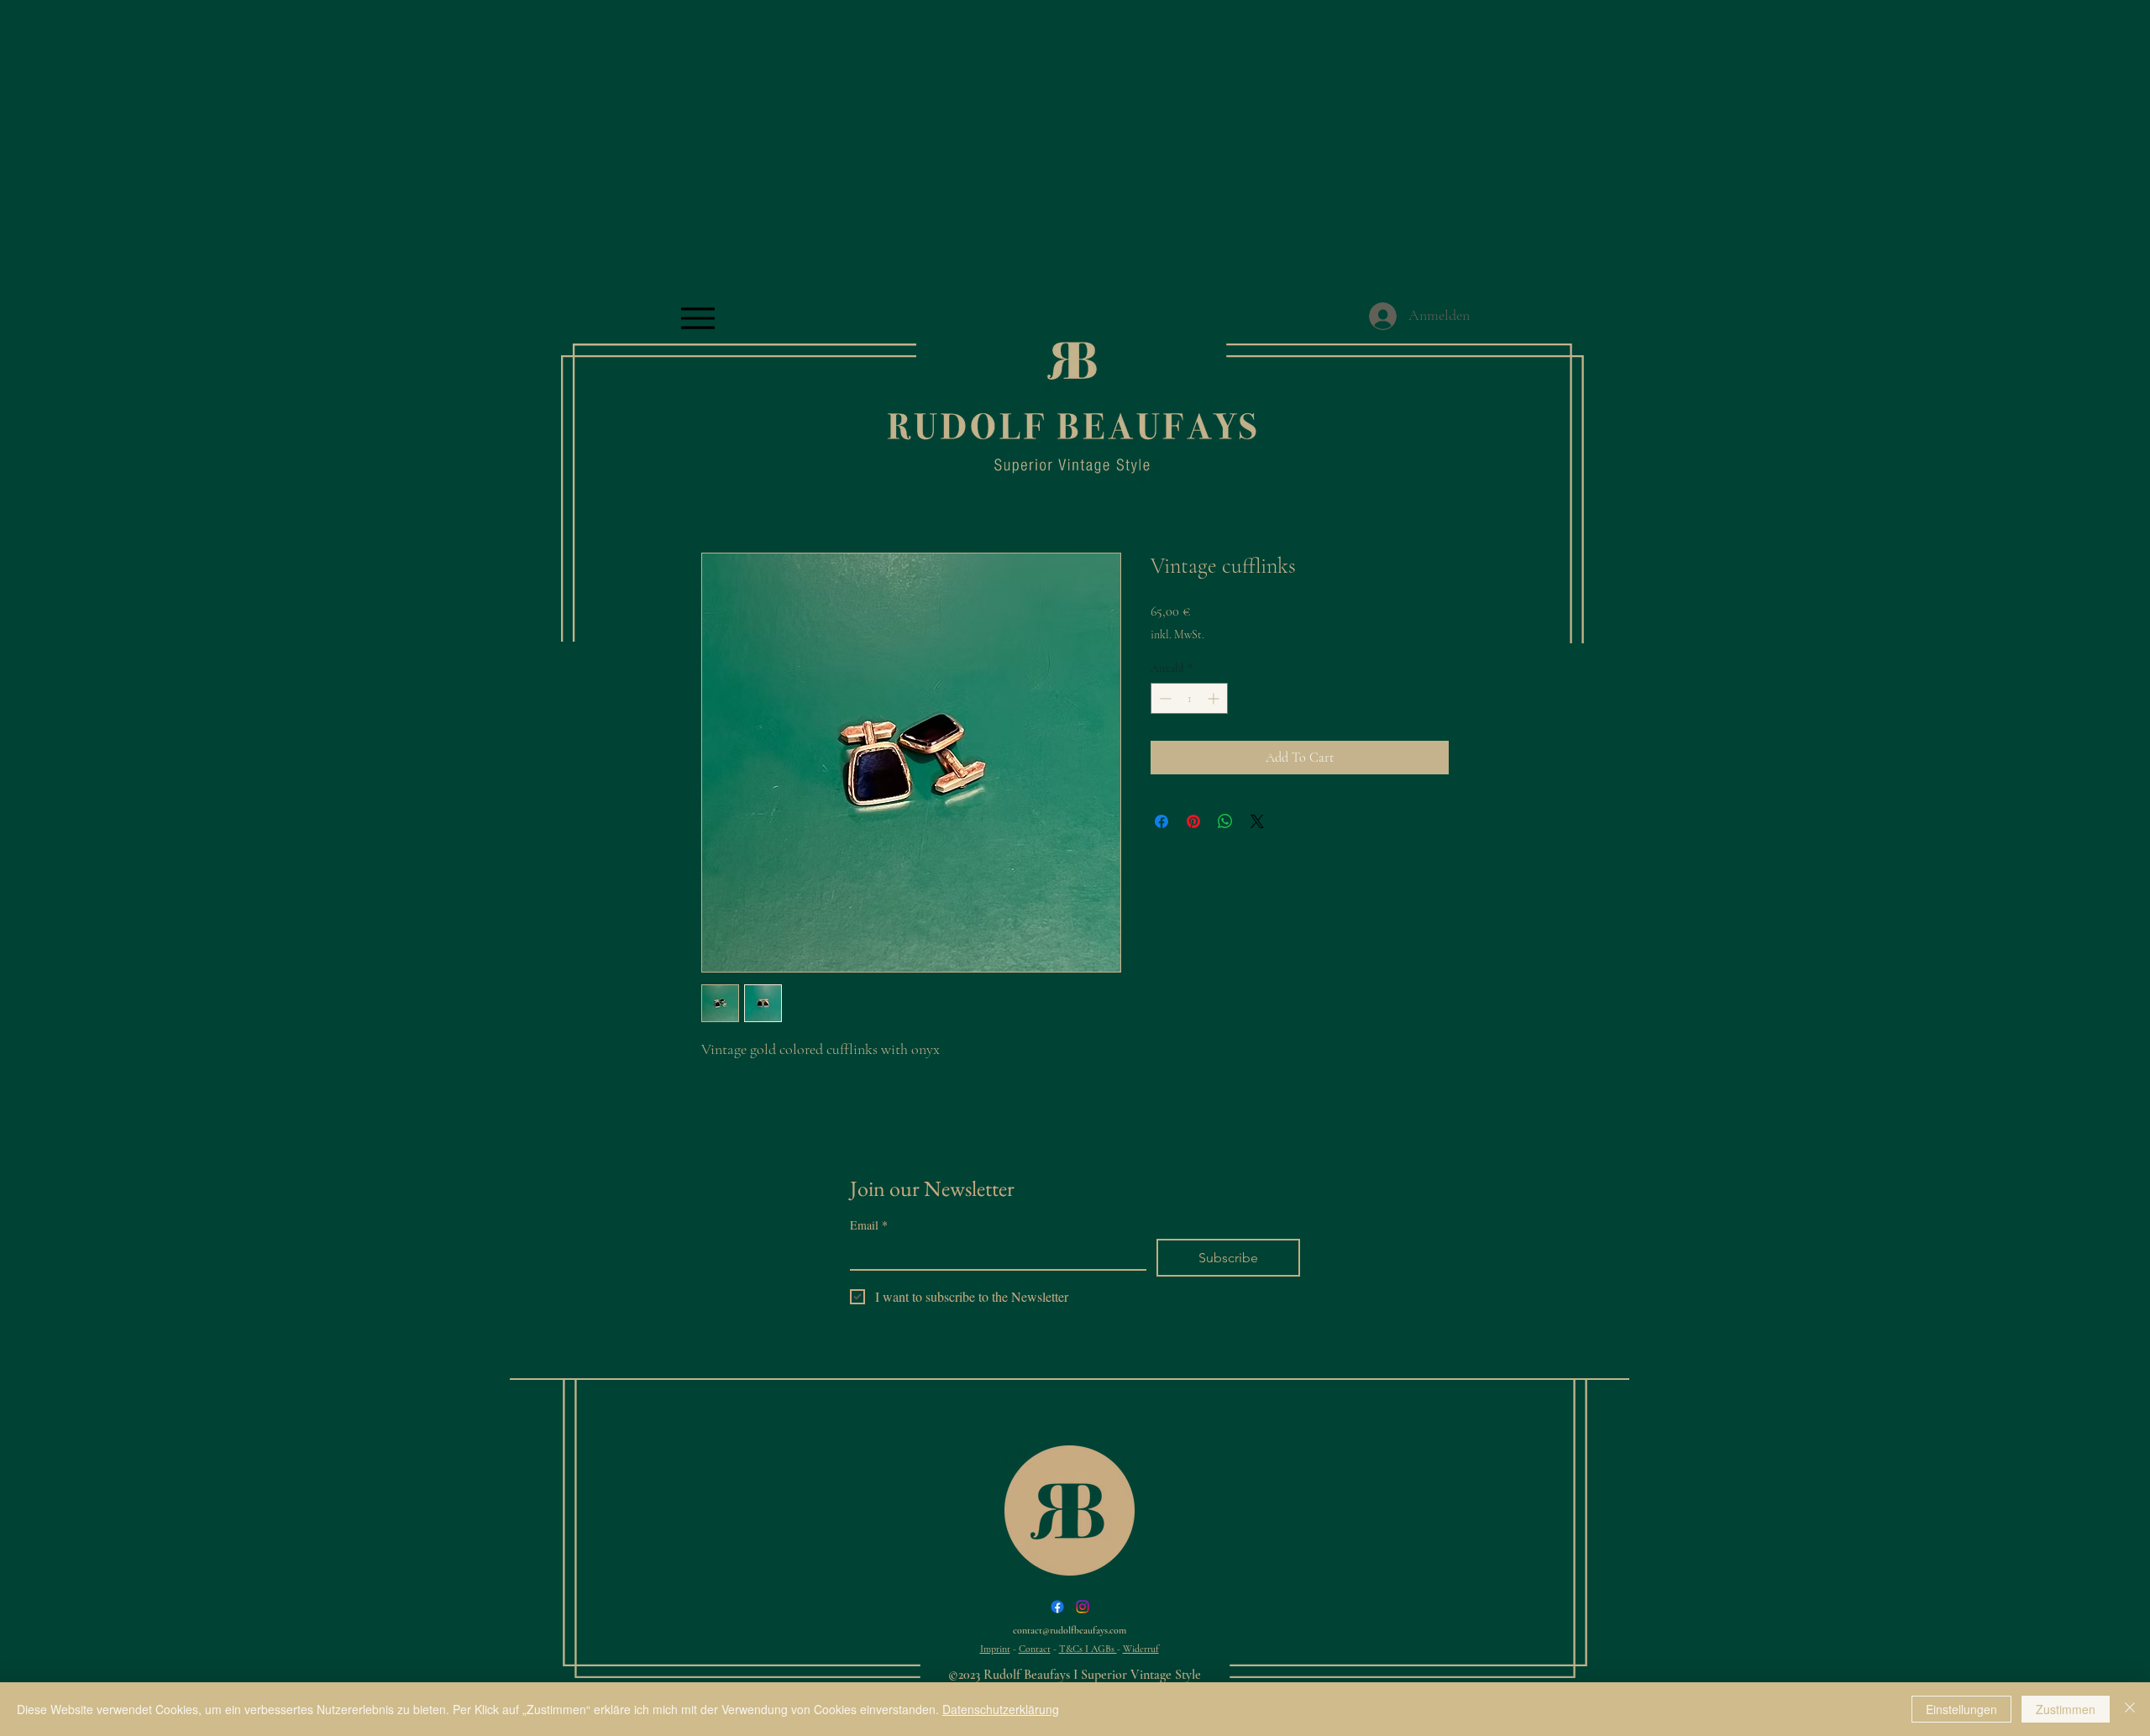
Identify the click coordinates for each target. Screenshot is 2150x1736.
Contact (1035, 1649)
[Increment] (1215, 698)
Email (869, 1225)
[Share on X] (1257, 821)
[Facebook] (1057, 1607)
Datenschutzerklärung (1001, 1709)
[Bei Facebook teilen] (1162, 821)
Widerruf (1141, 1649)
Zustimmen (2066, 1709)
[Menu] (697, 318)
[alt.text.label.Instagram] (1083, 1607)
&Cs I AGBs (1091, 1649)
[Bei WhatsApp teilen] (1225, 821)
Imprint (995, 1649)
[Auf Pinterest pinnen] (1193, 821)
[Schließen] (2130, 1709)
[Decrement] (1164, 698)
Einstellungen (1961, 1709)
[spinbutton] (1189, 698)
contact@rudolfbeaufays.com (1070, 1630)
